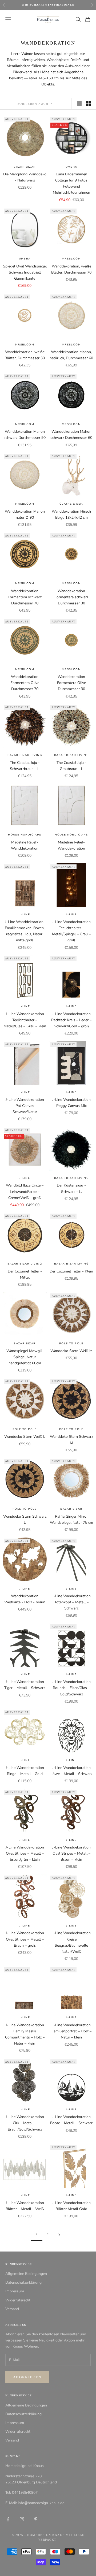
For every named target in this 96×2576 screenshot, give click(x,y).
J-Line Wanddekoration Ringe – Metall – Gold (25, 1771)
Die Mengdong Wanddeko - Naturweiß (25, 177)
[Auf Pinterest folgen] (36, 2519)
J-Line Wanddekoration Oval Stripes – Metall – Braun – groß (25, 1939)
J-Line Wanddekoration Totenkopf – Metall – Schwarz (71, 1602)
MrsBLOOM (71, 259)
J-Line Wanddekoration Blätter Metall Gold (71, 2206)
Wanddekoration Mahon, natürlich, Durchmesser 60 (71, 355)
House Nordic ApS (25, 835)
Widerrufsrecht (18, 2300)
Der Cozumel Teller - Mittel (25, 1274)
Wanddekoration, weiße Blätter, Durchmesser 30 (25, 355)
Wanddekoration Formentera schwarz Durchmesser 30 (71, 597)
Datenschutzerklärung (23, 2282)
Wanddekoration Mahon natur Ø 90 (25, 514)
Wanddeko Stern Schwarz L (25, 1519)
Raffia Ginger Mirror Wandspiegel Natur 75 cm (71, 1519)
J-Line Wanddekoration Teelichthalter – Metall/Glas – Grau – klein (25, 1020)
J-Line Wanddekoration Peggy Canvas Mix (71, 1103)
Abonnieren (27, 2377)
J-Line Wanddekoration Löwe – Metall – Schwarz (71, 1771)
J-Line (25, 915)
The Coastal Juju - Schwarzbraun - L (25, 766)
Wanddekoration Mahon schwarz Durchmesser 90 (25, 435)
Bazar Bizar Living (25, 755)
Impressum (15, 2291)
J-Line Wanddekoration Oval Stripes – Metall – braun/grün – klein (25, 1853)
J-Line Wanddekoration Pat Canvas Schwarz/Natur (25, 1106)
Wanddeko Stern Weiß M (71, 1351)
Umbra (71, 167)
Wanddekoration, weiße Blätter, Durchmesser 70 (71, 269)
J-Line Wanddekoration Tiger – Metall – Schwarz (25, 1685)
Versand (12, 2309)
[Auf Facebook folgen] (8, 2519)
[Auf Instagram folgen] (22, 2519)
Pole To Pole (71, 1344)
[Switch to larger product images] (79, 104)
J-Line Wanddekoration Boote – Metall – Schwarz (71, 2120)
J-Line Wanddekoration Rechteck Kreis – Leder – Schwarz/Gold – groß (71, 1020)
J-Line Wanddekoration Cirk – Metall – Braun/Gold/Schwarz (25, 2123)
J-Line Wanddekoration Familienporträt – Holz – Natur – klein (71, 2031)
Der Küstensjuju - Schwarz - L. (71, 1188)
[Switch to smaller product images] (88, 104)
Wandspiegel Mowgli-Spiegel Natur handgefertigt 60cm (25, 1357)
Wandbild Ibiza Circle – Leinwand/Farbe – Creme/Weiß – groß (25, 1191)
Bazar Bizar (25, 167)
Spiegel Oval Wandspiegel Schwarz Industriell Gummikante (25, 272)
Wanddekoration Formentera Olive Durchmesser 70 (25, 683)
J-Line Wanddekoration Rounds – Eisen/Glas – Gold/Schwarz (71, 1688)
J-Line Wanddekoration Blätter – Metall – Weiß (25, 2206)
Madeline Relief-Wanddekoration (25, 845)
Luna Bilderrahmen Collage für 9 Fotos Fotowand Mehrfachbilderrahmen (71, 183)
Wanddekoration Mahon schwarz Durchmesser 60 (71, 435)
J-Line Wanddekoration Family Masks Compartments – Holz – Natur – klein (25, 2034)
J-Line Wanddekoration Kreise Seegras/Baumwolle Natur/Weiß (71, 1942)
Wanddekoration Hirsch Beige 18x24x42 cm (71, 514)
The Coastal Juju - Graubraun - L (71, 766)
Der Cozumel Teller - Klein (71, 1271)
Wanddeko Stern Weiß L (25, 1437)
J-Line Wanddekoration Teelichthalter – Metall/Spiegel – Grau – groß (71, 931)
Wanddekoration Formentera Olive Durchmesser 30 (71, 683)
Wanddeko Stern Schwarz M (71, 1440)
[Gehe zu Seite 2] (59, 2235)
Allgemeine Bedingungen (26, 2274)
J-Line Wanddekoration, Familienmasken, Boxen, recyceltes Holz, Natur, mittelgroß (25, 931)
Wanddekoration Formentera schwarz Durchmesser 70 (25, 597)
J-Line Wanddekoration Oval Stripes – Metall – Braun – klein (71, 1853)
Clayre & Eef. (71, 504)
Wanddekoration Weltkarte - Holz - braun (25, 1599)
